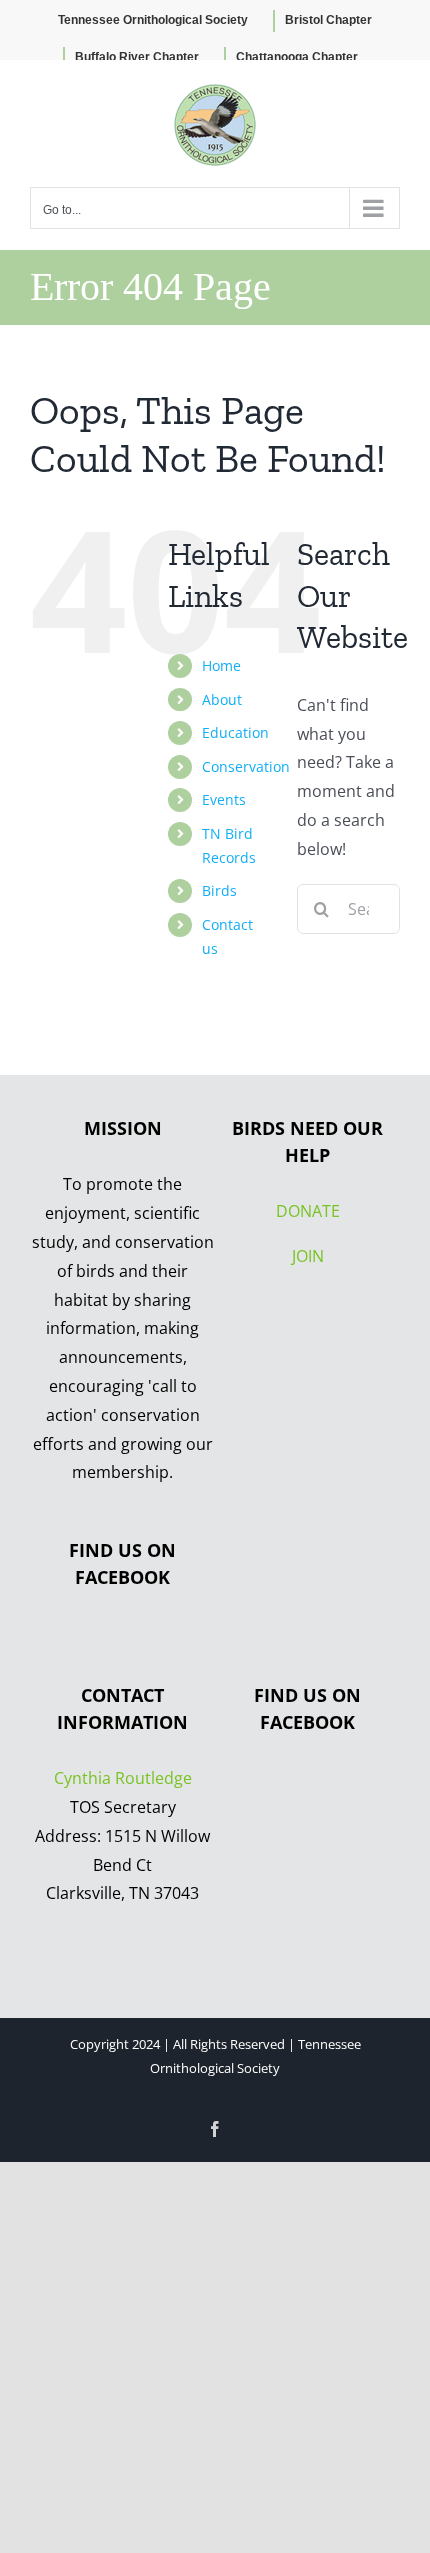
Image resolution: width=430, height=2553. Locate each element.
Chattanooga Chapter (297, 57)
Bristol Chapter (328, 20)
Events (224, 799)
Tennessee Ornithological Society (153, 20)
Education (235, 732)
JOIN (308, 1256)
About (222, 699)
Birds (219, 890)
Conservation (246, 766)
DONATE (308, 1211)
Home (221, 665)
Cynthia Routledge (123, 1778)
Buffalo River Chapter (137, 57)
